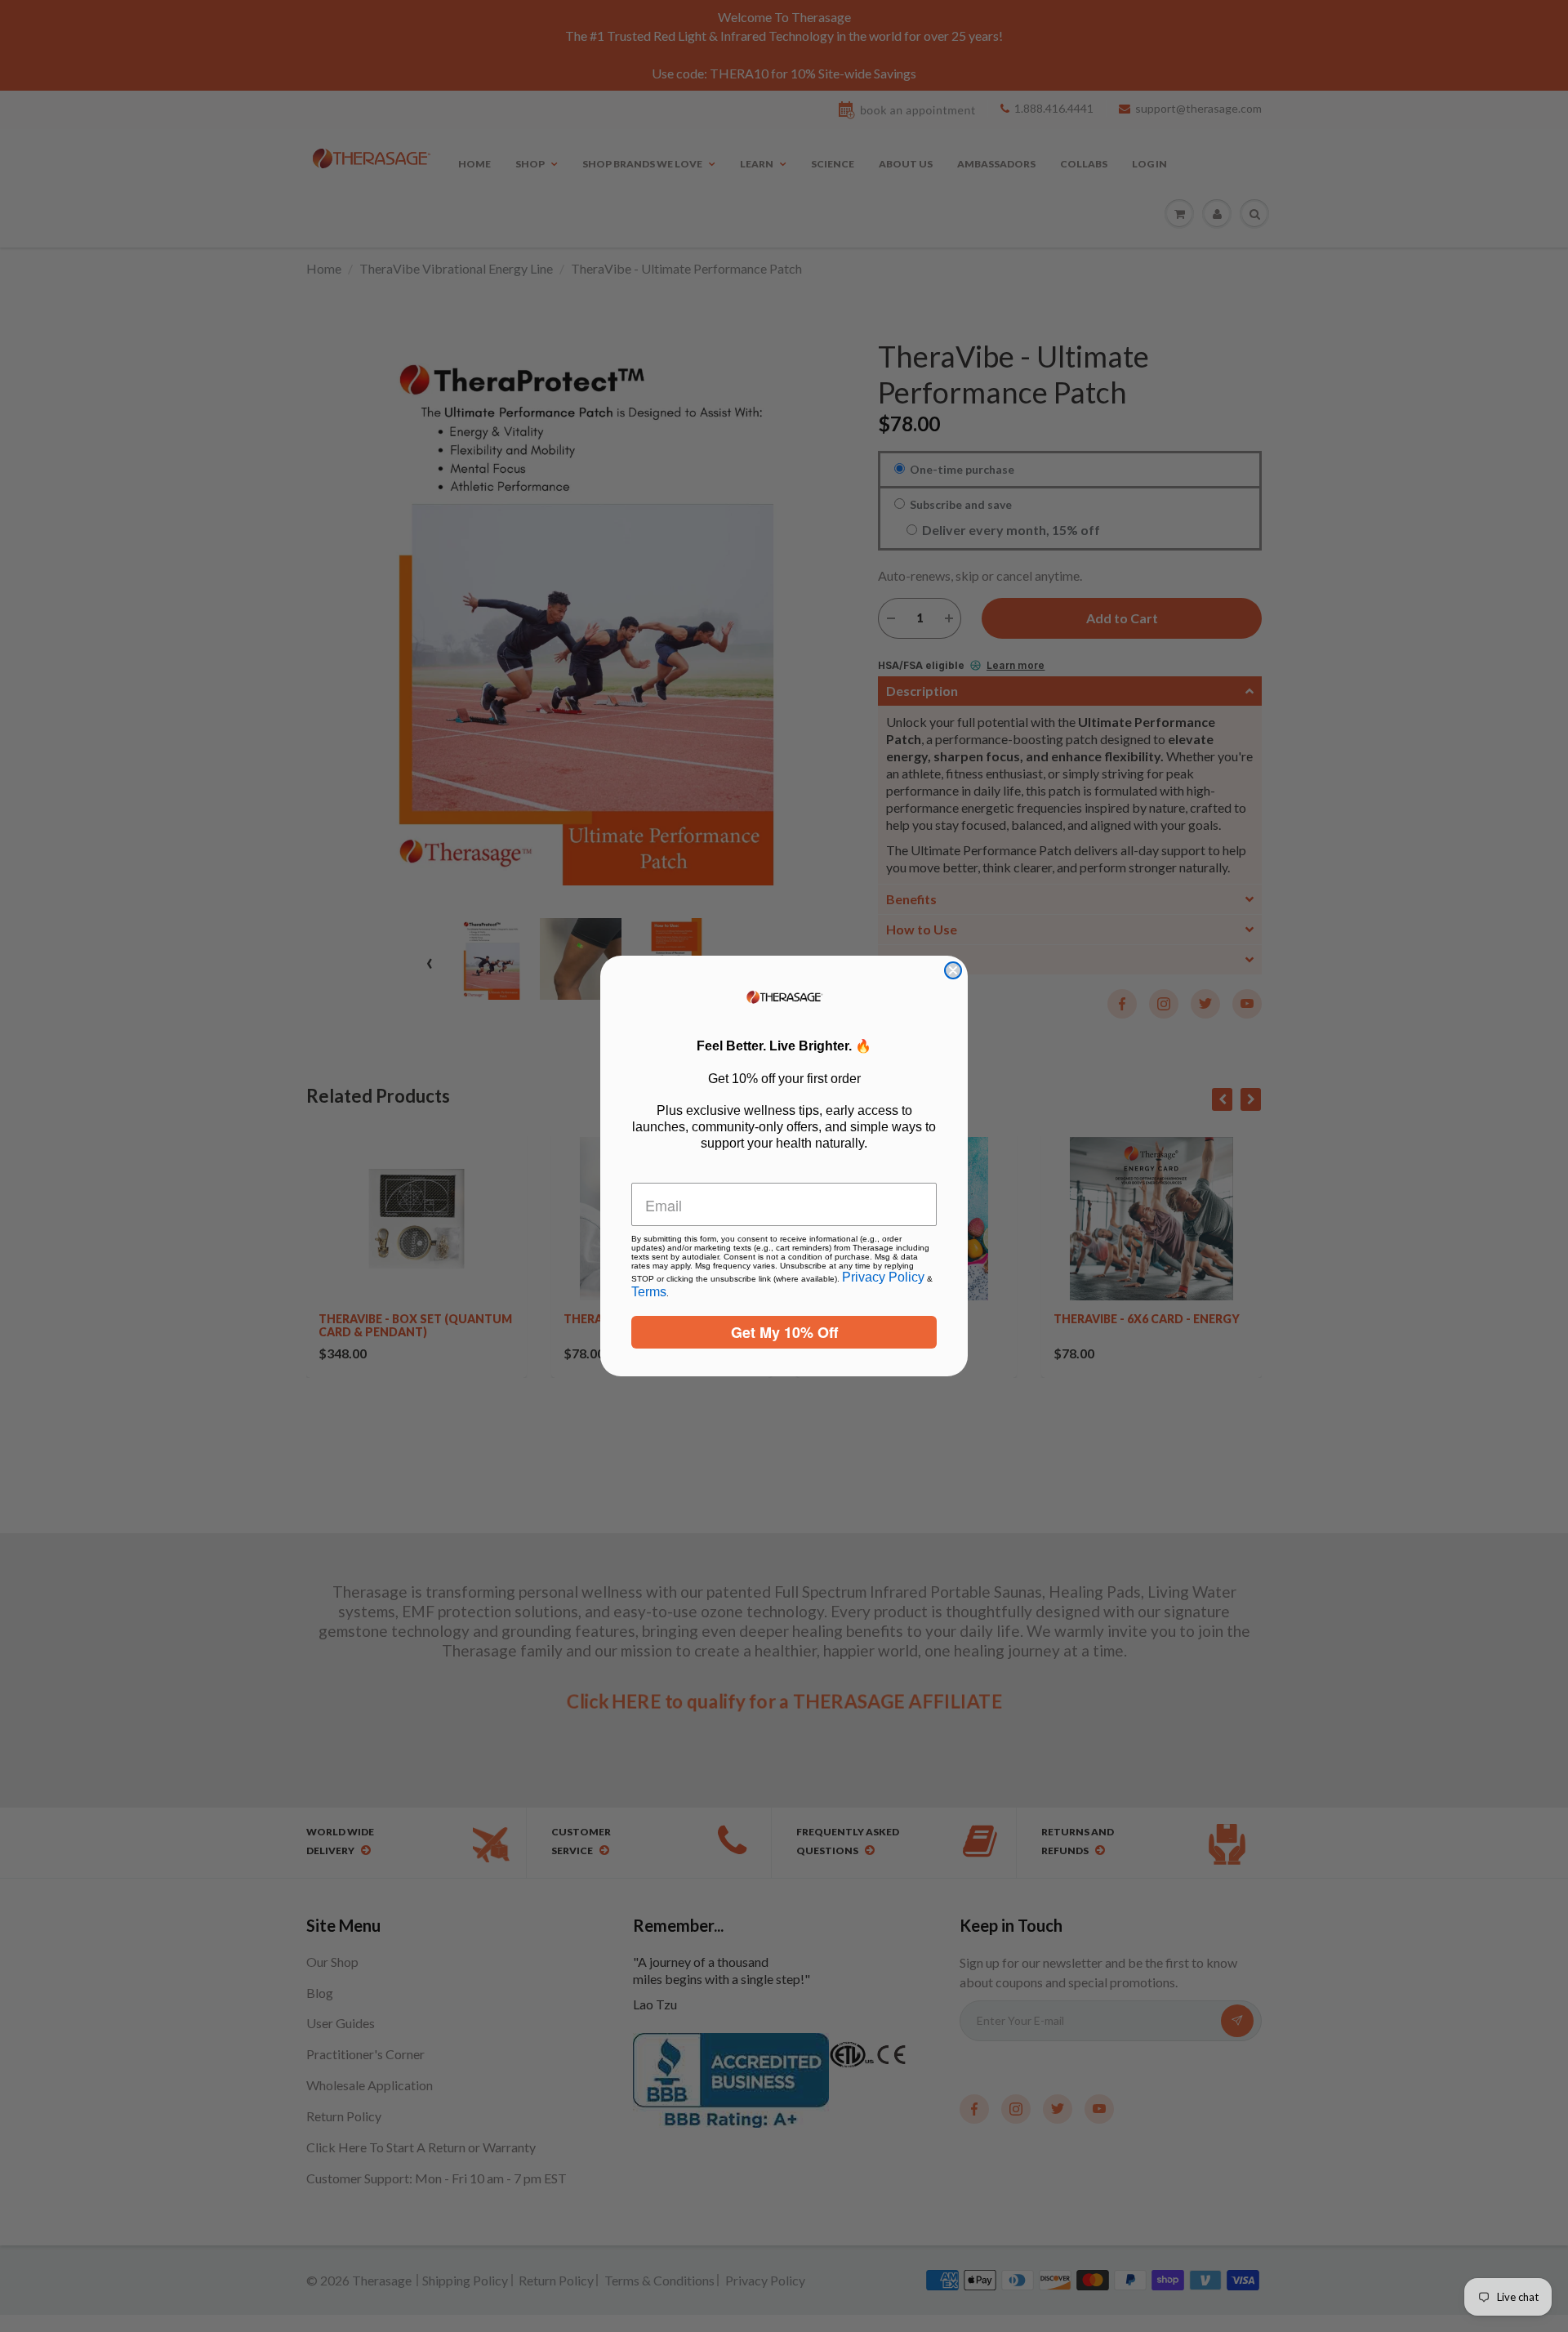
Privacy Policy (883, 1277)
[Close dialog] (953, 970)
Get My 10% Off (784, 1332)
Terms (649, 1292)
